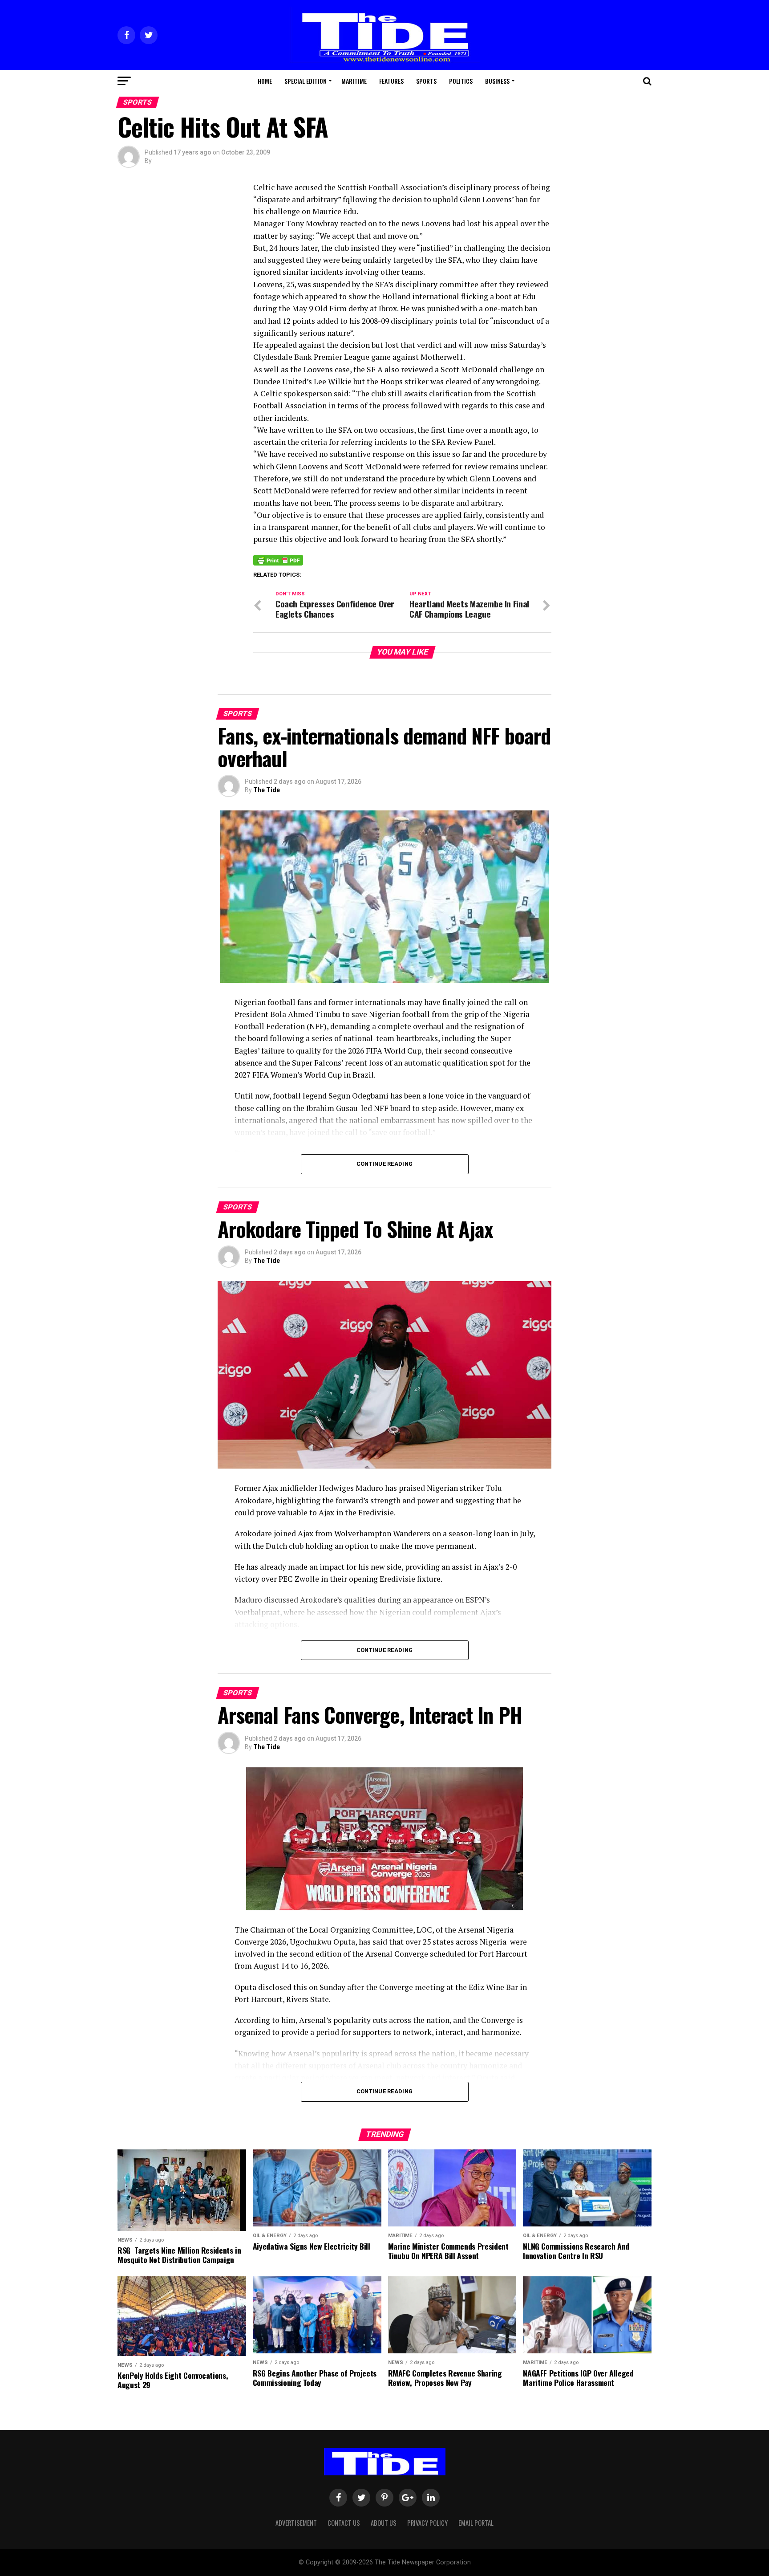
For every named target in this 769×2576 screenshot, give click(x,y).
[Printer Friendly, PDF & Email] (278, 560)
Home (265, 81)
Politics (461, 81)
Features (391, 81)
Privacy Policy (427, 2523)
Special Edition (306, 81)
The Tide (267, 790)
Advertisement (296, 2523)
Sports (426, 81)
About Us (384, 2523)
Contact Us (344, 2523)
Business (497, 81)
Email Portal (476, 2523)
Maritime (354, 81)
